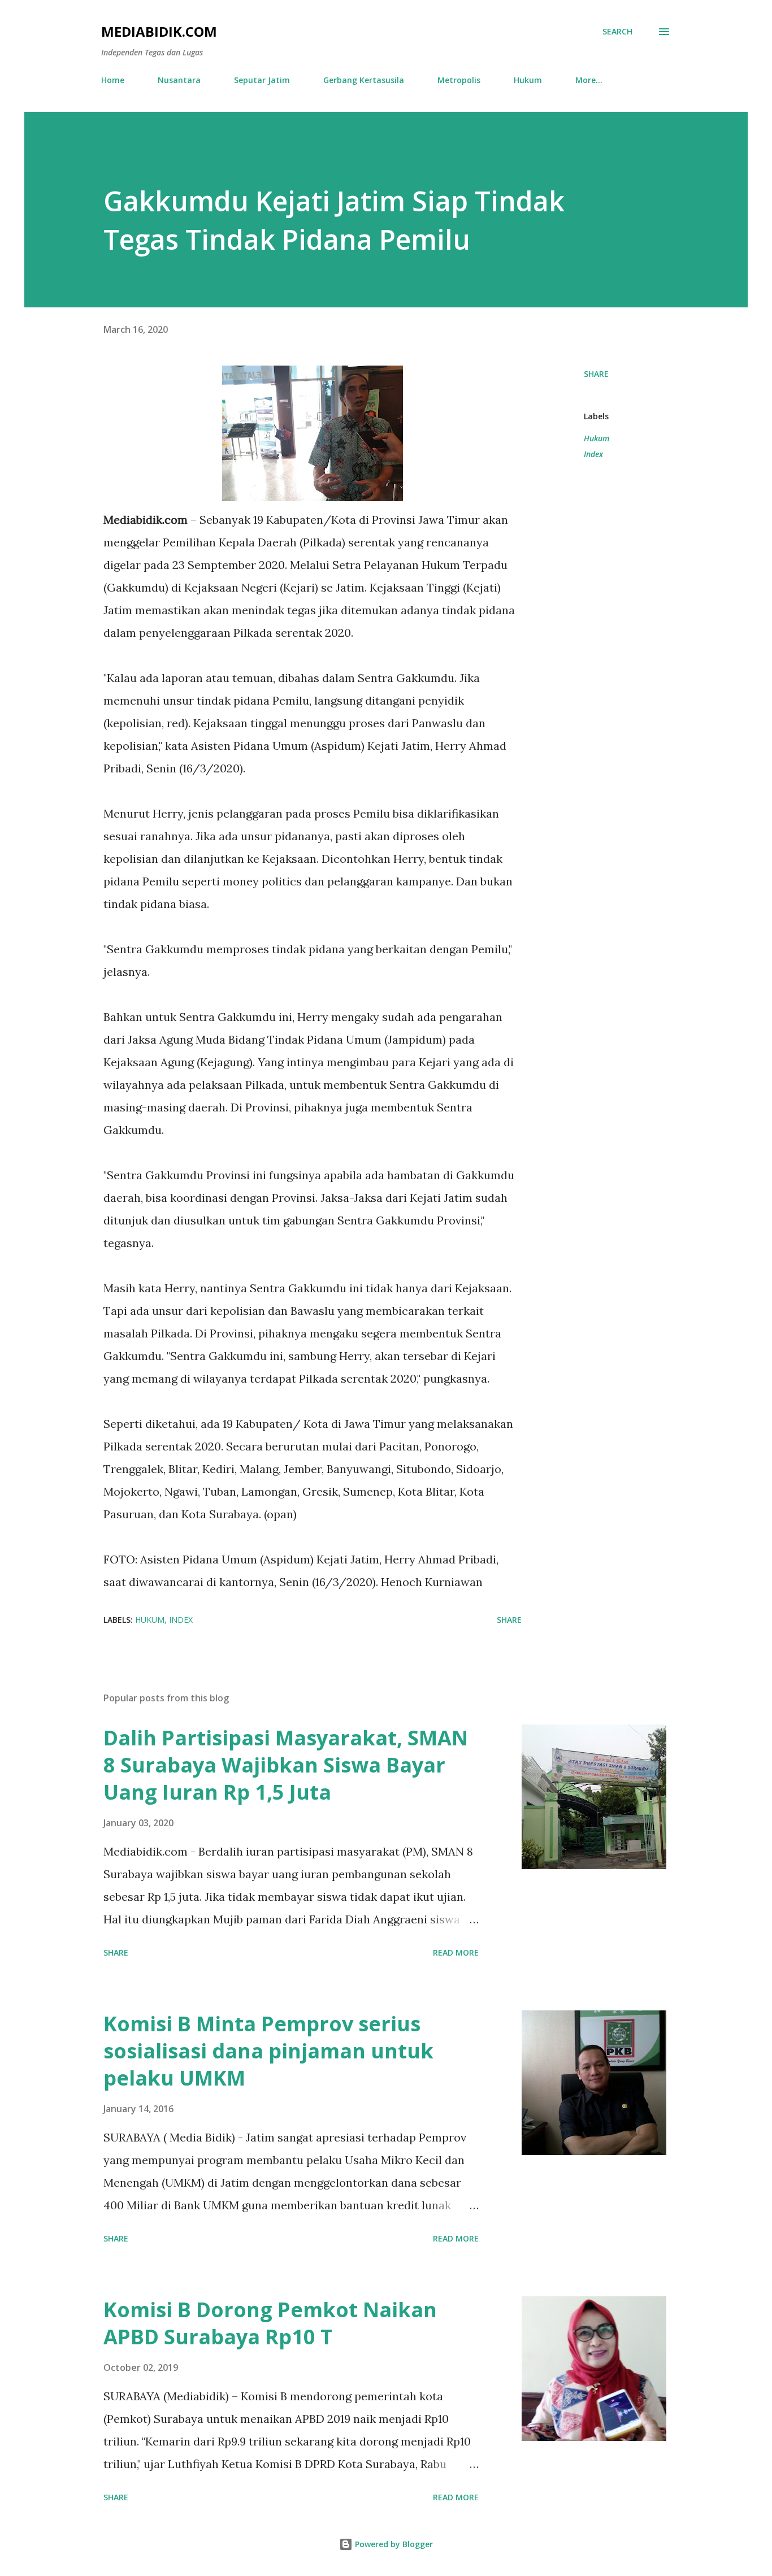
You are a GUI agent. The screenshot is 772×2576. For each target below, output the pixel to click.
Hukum (528, 80)
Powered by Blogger (393, 2544)
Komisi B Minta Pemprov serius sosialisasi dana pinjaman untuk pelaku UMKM (268, 2051)
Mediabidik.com (159, 31)
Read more (456, 1952)
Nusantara (179, 80)
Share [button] (596, 374)
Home (113, 80)
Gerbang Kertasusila (364, 80)
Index (593, 454)
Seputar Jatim (262, 80)
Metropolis (459, 80)
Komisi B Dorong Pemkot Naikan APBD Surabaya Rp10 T (270, 2323)
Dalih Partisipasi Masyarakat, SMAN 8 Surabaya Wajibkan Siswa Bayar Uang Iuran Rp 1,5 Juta (286, 1765)
